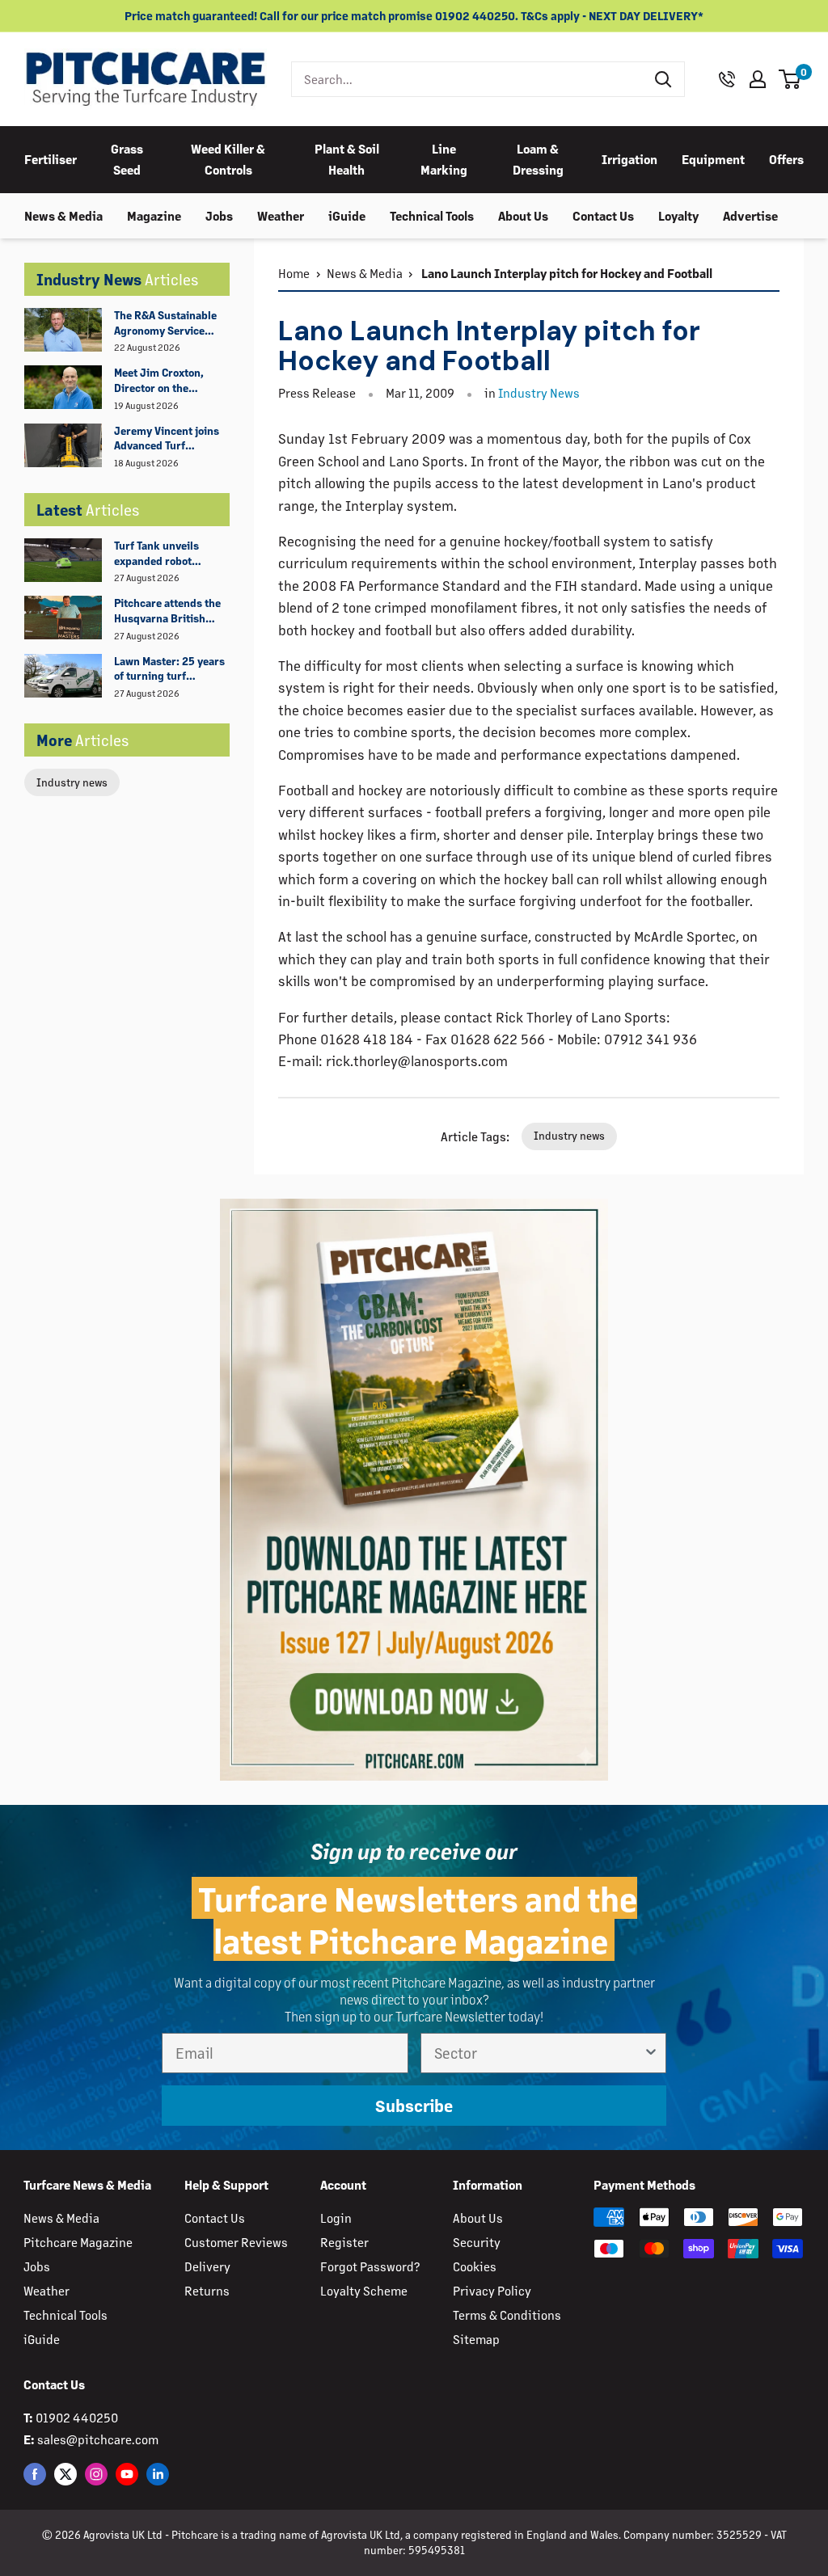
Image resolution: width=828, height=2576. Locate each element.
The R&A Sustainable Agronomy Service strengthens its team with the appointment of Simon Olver (167, 323)
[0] (790, 79)
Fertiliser (51, 159)
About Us (523, 215)
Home (294, 273)
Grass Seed (127, 159)
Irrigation (629, 159)
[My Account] (758, 79)
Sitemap (476, 2339)
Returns (207, 2290)
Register (344, 2242)
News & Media (63, 215)
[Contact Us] (727, 79)
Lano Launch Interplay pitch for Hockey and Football (566, 273)
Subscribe (414, 2106)
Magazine (154, 215)
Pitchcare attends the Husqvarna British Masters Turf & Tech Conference (167, 611)
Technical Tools (432, 215)
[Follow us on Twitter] (65, 2474)
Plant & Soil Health (347, 159)
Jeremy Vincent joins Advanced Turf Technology (167, 439)
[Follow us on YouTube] (127, 2474)
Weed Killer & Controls (228, 159)
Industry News (539, 392)
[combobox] (468, 79)
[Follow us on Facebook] (35, 2474)
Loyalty (678, 215)
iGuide (347, 215)
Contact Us (603, 215)
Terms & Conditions (507, 2315)
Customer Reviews (236, 2242)
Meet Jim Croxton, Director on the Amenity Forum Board (169, 381)
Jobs (219, 215)
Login (336, 2218)
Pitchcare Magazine (78, 2242)
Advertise (750, 215)
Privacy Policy (492, 2290)
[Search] (664, 79)
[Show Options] (651, 2053)
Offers (786, 159)
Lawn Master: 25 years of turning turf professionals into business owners (169, 669)
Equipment (713, 159)
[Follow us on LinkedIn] (158, 2474)
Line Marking (444, 159)
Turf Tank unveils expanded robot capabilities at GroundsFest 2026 (161, 554)
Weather (281, 215)
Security (477, 2242)
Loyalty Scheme (364, 2290)
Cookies (475, 2266)
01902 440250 (77, 2417)
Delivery (207, 2266)
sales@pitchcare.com (98, 2439)
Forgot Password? (370, 2266)
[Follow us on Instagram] (96, 2474)
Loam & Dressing (538, 159)
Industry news (72, 782)
